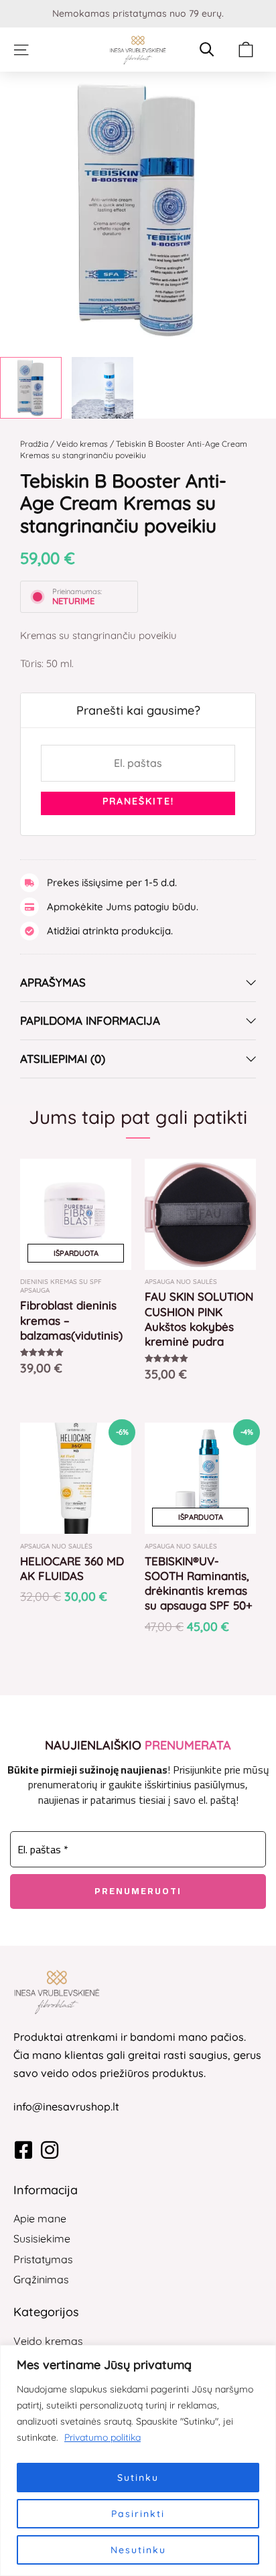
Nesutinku (138, 2550)
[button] (21, 50)
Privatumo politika (102, 2437)
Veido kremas (82, 444)
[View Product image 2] (102, 388)
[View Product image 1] (31, 388)
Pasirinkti (138, 2514)
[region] (138, 2460)
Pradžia (34, 444)
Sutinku (138, 2478)
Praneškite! (138, 801)
